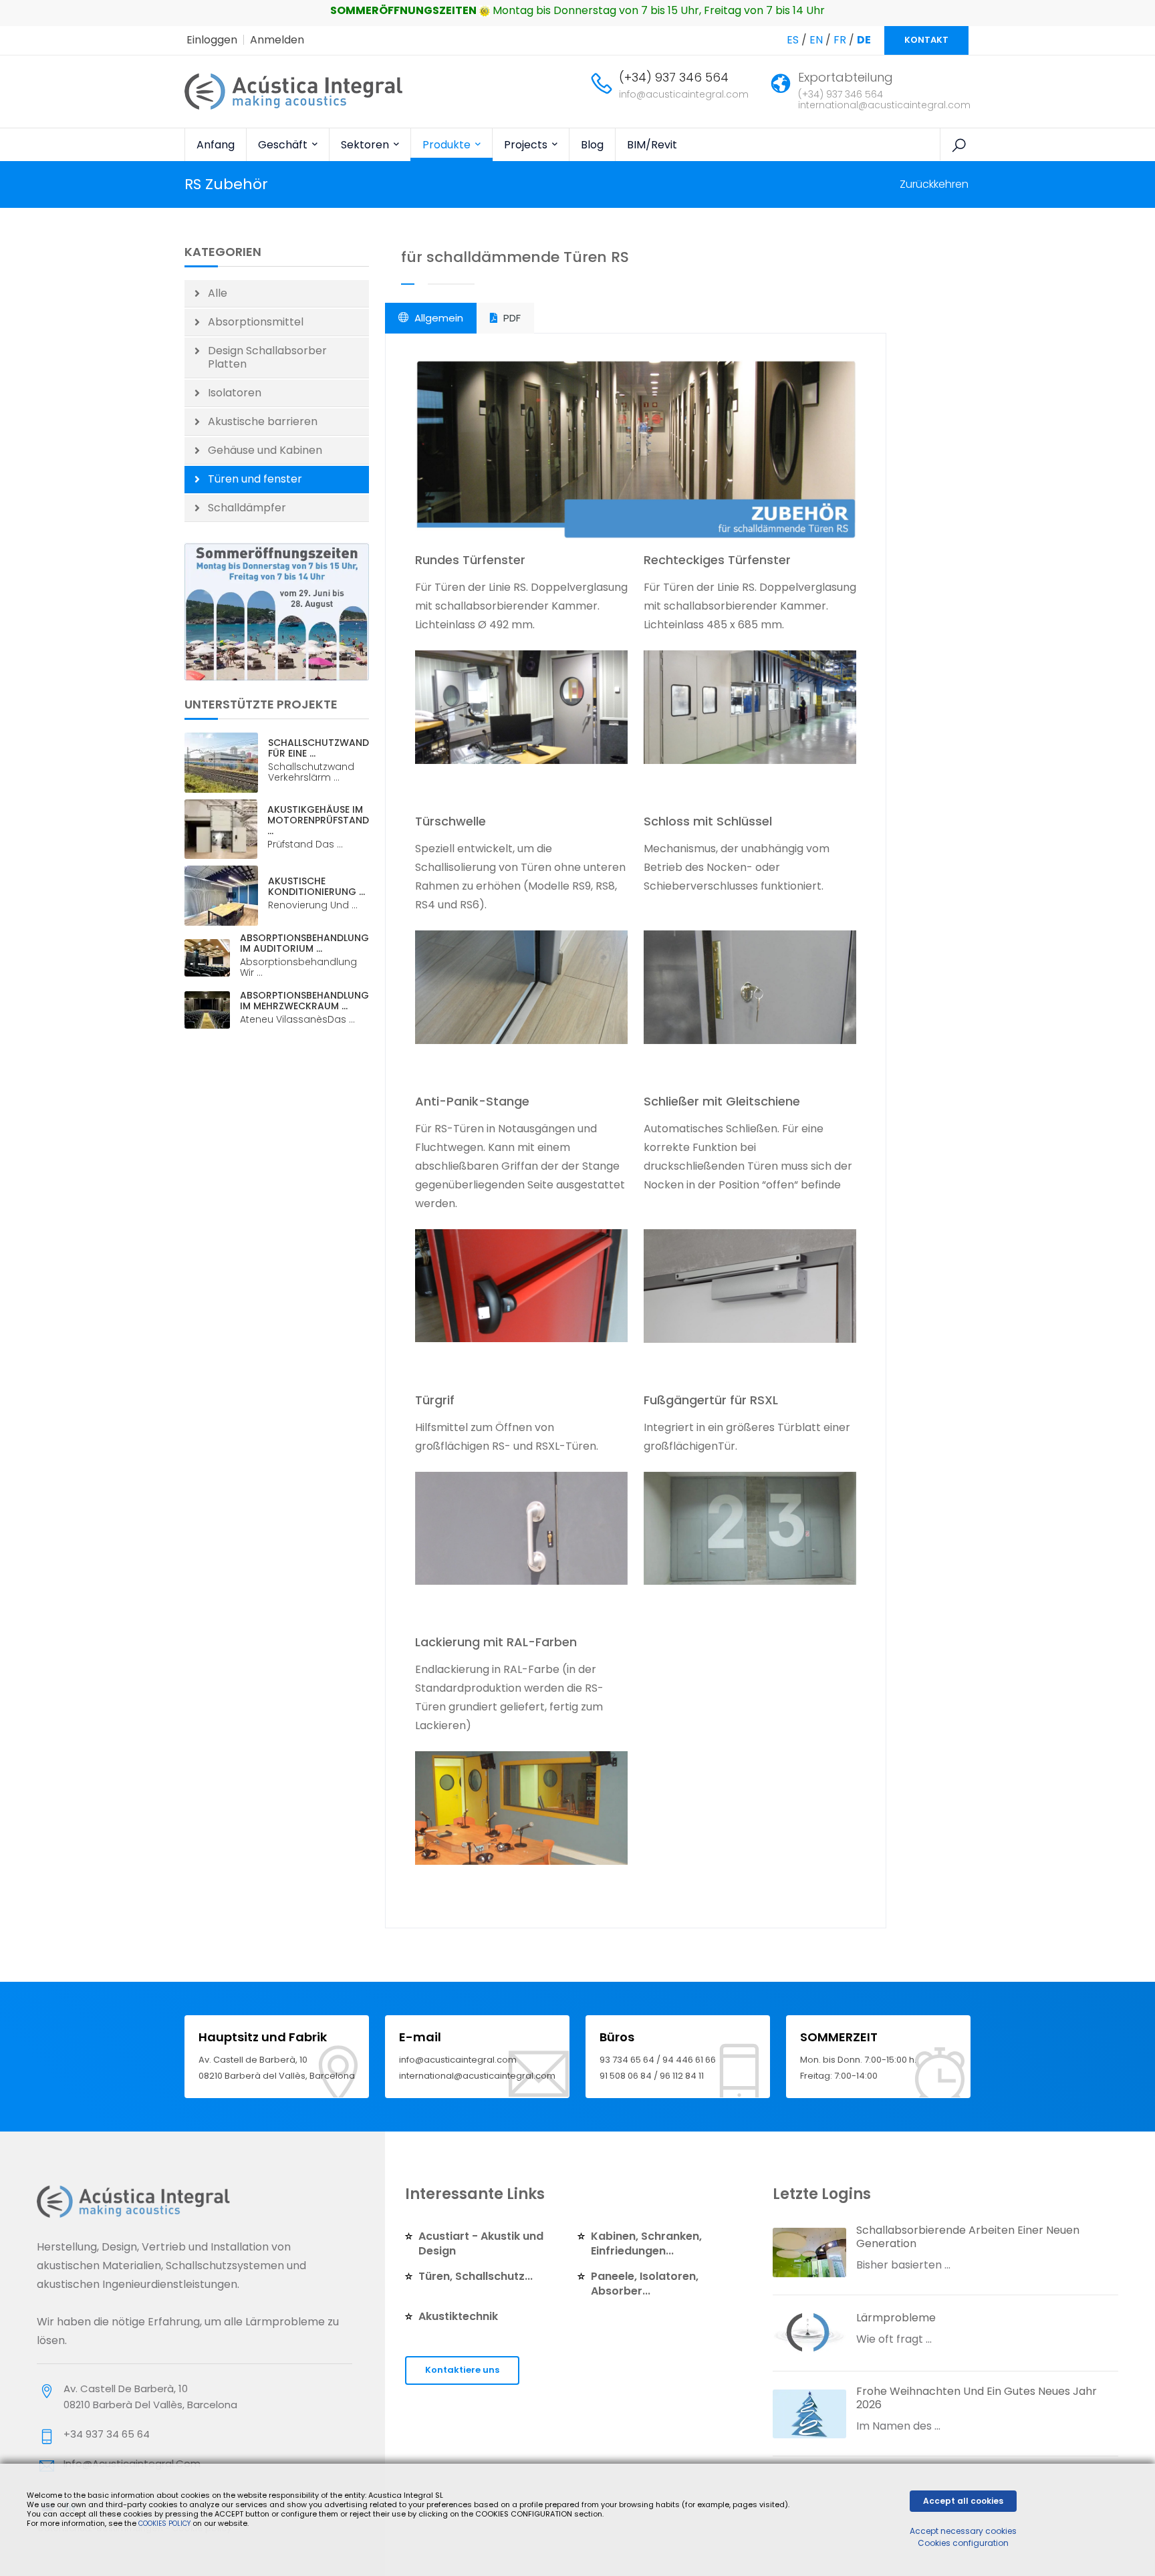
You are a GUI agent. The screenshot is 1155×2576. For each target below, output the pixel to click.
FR (840, 40)
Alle (218, 293)
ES (793, 40)
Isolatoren (235, 393)
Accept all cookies (963, 2501)
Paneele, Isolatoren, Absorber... (645, 2284)
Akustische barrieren (263, 421)
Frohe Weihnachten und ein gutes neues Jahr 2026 (977, 2398)
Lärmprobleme (896, 2318)
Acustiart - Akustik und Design (481, 2243)
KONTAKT (926, 40)
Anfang (216, 145)
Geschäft (284, 145)
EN (816, 40)
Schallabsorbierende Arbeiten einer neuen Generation (968, 2237)
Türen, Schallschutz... (476, 2276)
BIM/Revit (652, 145)
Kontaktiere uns (462, 2370)
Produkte (448, 145)
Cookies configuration (963, 2543)
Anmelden (277, 40)
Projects (527, 145)
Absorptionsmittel (256, 322)
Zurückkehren (934, 184)
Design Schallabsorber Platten (267, 357)
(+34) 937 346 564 (674, 77)
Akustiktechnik (458, 2316)
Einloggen (212, 40)
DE (864, 40)
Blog (592, 145)
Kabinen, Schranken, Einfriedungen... (646, 2243)
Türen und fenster (255, 479)
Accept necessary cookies (963, 2531)
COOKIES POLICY (165, 2524)
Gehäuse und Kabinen (265, 450)
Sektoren (366, 145)
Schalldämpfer (247, 508)
